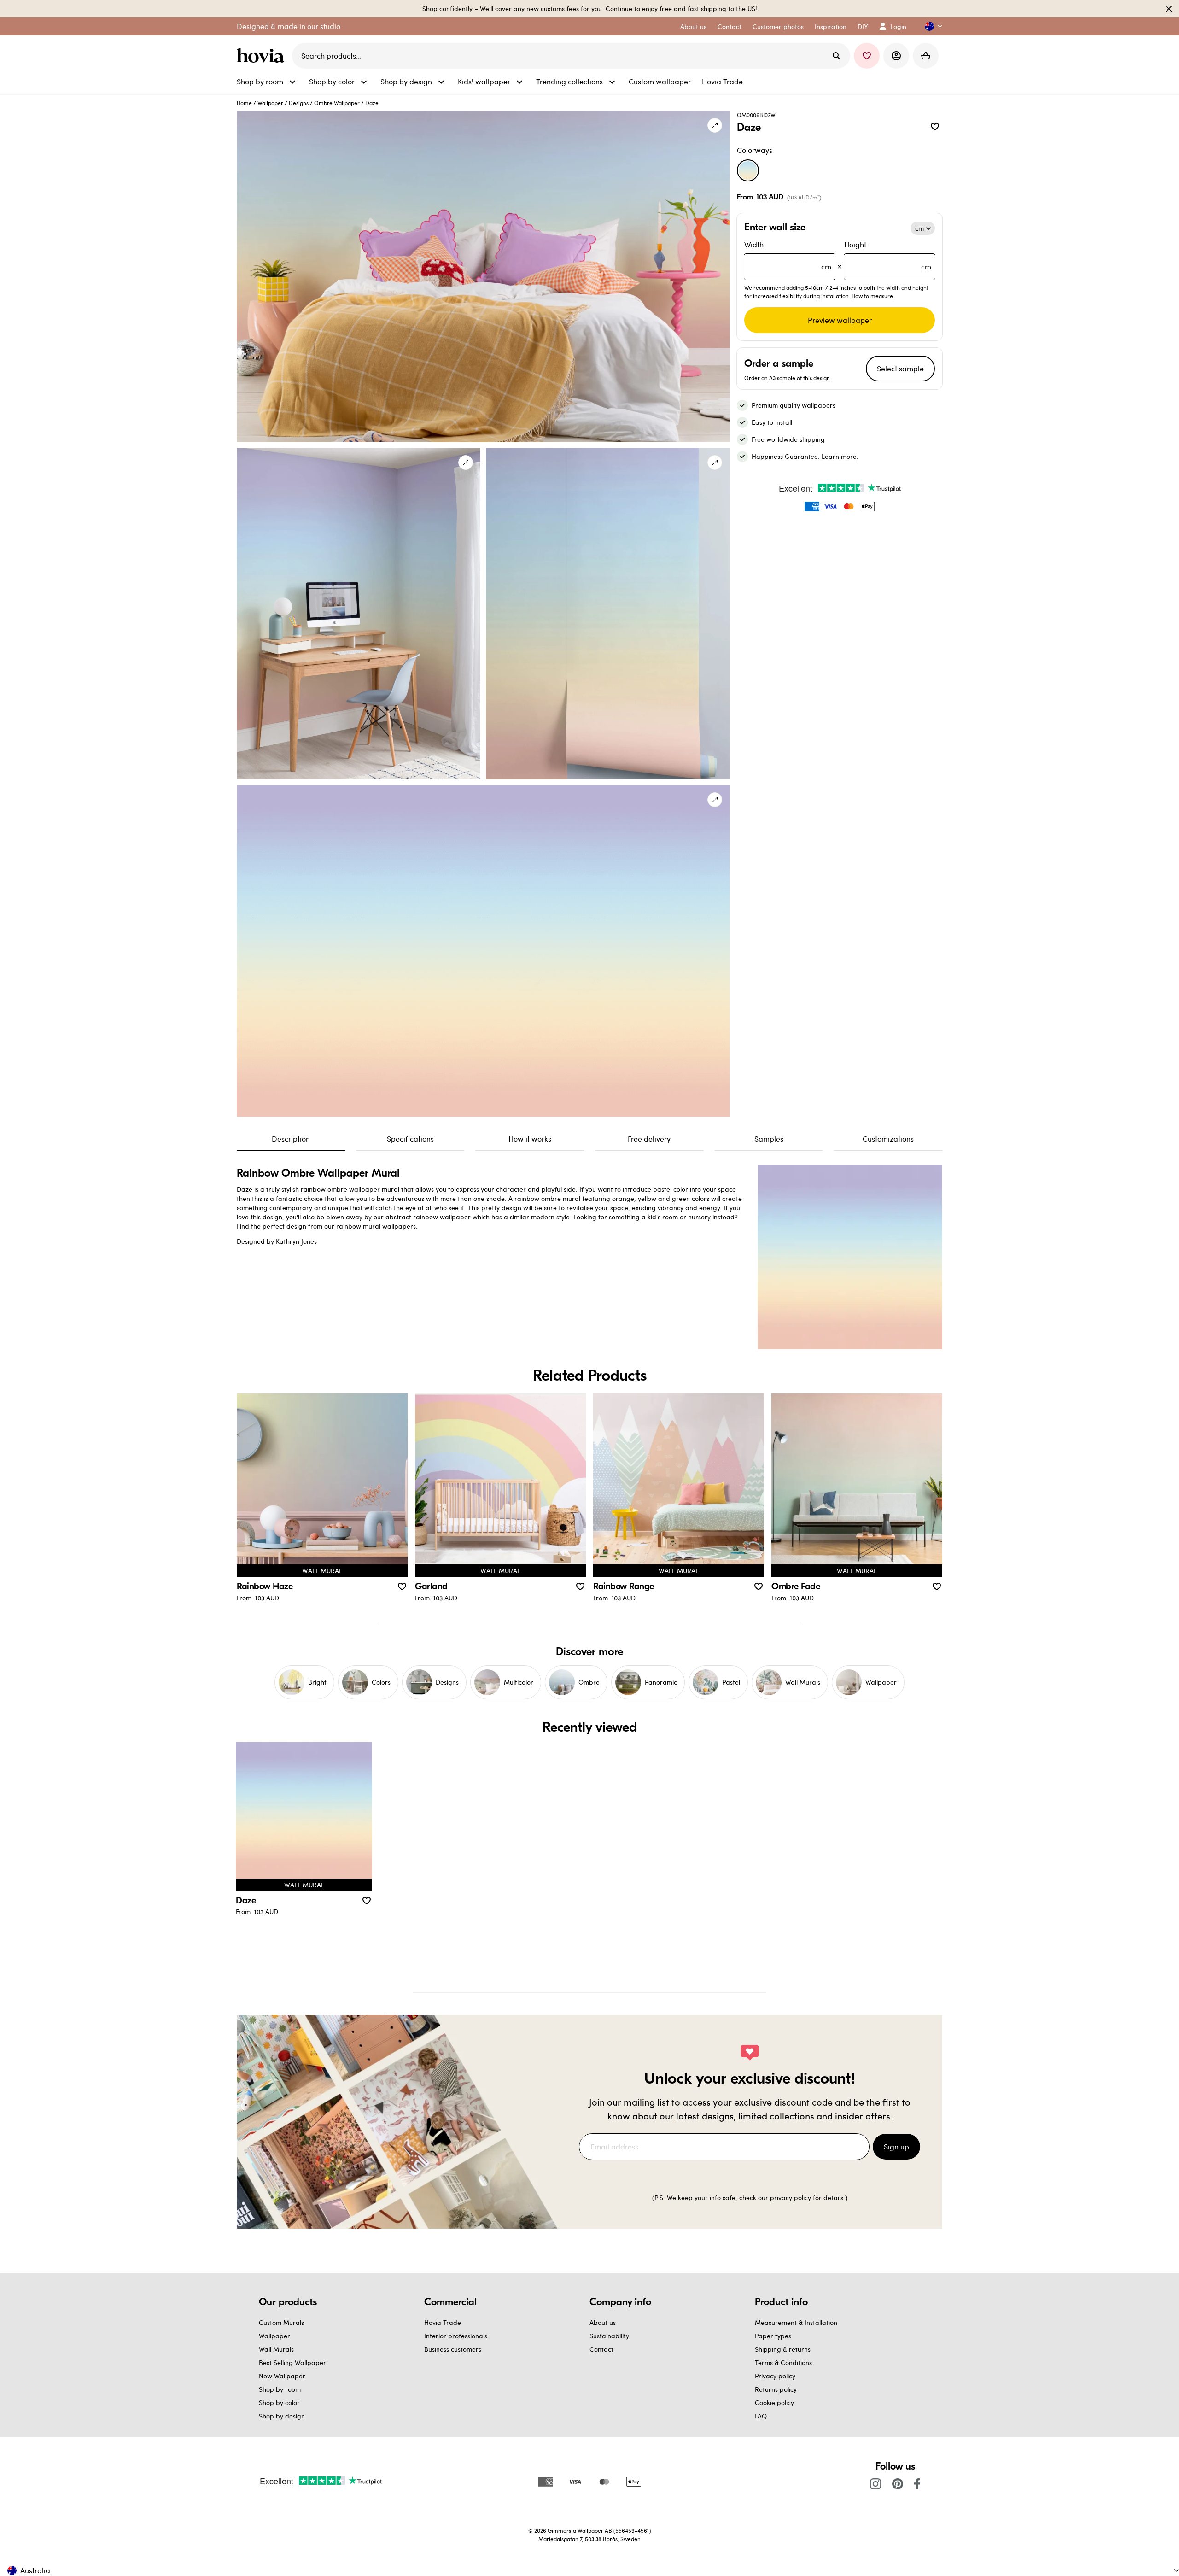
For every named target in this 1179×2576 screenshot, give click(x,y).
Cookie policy (774, 2403)
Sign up (896, 2146)
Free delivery (649, 1139)
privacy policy (791, 2198)
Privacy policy (775, 2376)
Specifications (410, 1139)
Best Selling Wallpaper (292, 2362)
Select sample (900, 368)
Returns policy (776, 2389)
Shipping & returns (783, 2349)
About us (603, 2322)
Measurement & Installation (796, 2322)
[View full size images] (715, 125)
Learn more (839, 456)
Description (291, 1139)
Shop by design (282, 2416)
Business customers (453, 2349)
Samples (769, 1139)
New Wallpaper (282, 2376)
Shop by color (279, 2403)
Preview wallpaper (840, 320)
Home (244, 103)
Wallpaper (270, 103)
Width (788, 255)
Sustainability (609, 2336)
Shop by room (280, 2389)
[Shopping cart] (926, 56)
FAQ (761, 2416)
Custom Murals (281, 2322)
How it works (530, 1139)
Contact (601, 2349)
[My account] (896, 56)
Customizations (888, 1139)
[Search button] (836, 56)
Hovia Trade (443, 2322)
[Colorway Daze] (748, 170)
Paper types (773, 2336)
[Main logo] (263, 56)
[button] (930, 26)
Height (888, 255)
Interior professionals (456, 2336)
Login (898, 26)
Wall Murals (276, 2349)
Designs (299, 103)
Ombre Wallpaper (337, 103)
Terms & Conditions (783, 2362)
